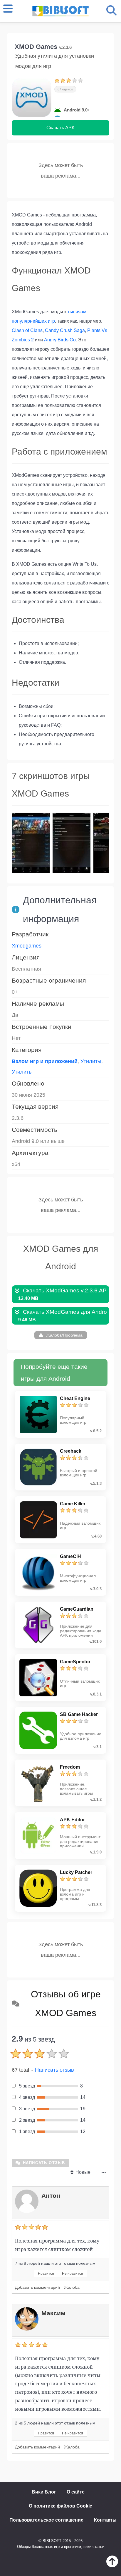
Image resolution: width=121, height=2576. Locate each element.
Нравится (46, 2274)
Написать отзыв (54, 2070)
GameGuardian (77, 1609)
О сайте (76, 2492)
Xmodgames (27, 946)
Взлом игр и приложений (45, 1061)
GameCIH (70, 1556)
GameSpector (75, 1662)
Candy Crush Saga (65, 330)
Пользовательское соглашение (46, 2520)
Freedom (70, 1767)
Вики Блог (44, 2492)
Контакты (105, 2520)
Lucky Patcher (76, 1872)
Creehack (71, 1451)
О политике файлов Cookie (60, 2506)
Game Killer (73, 1504)
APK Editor (72, 1820)
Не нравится (73, 2274)
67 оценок (65, 89)
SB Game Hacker (79, 1714)
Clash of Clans (27, 330)
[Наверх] (112, 2566)
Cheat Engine (75, 1398)
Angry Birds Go (60, 340)
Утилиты (91, 1061)
